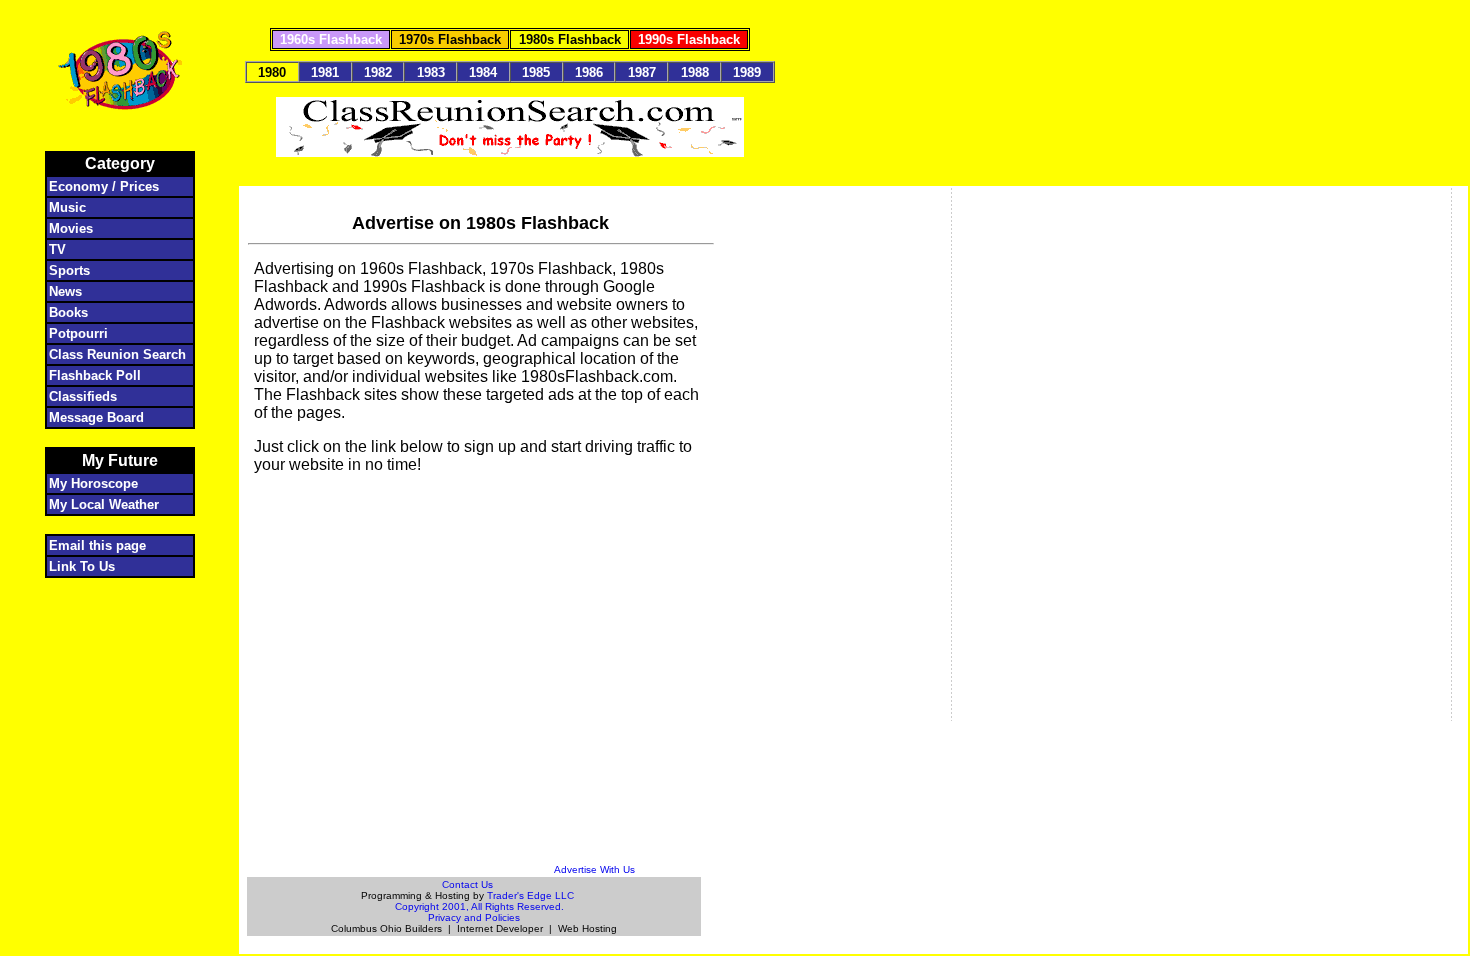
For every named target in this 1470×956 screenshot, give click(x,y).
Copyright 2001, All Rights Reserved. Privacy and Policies (479, 912)
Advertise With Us (594, 869)
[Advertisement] (481, 520)
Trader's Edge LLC (530, 895)
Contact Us (467, 884)
